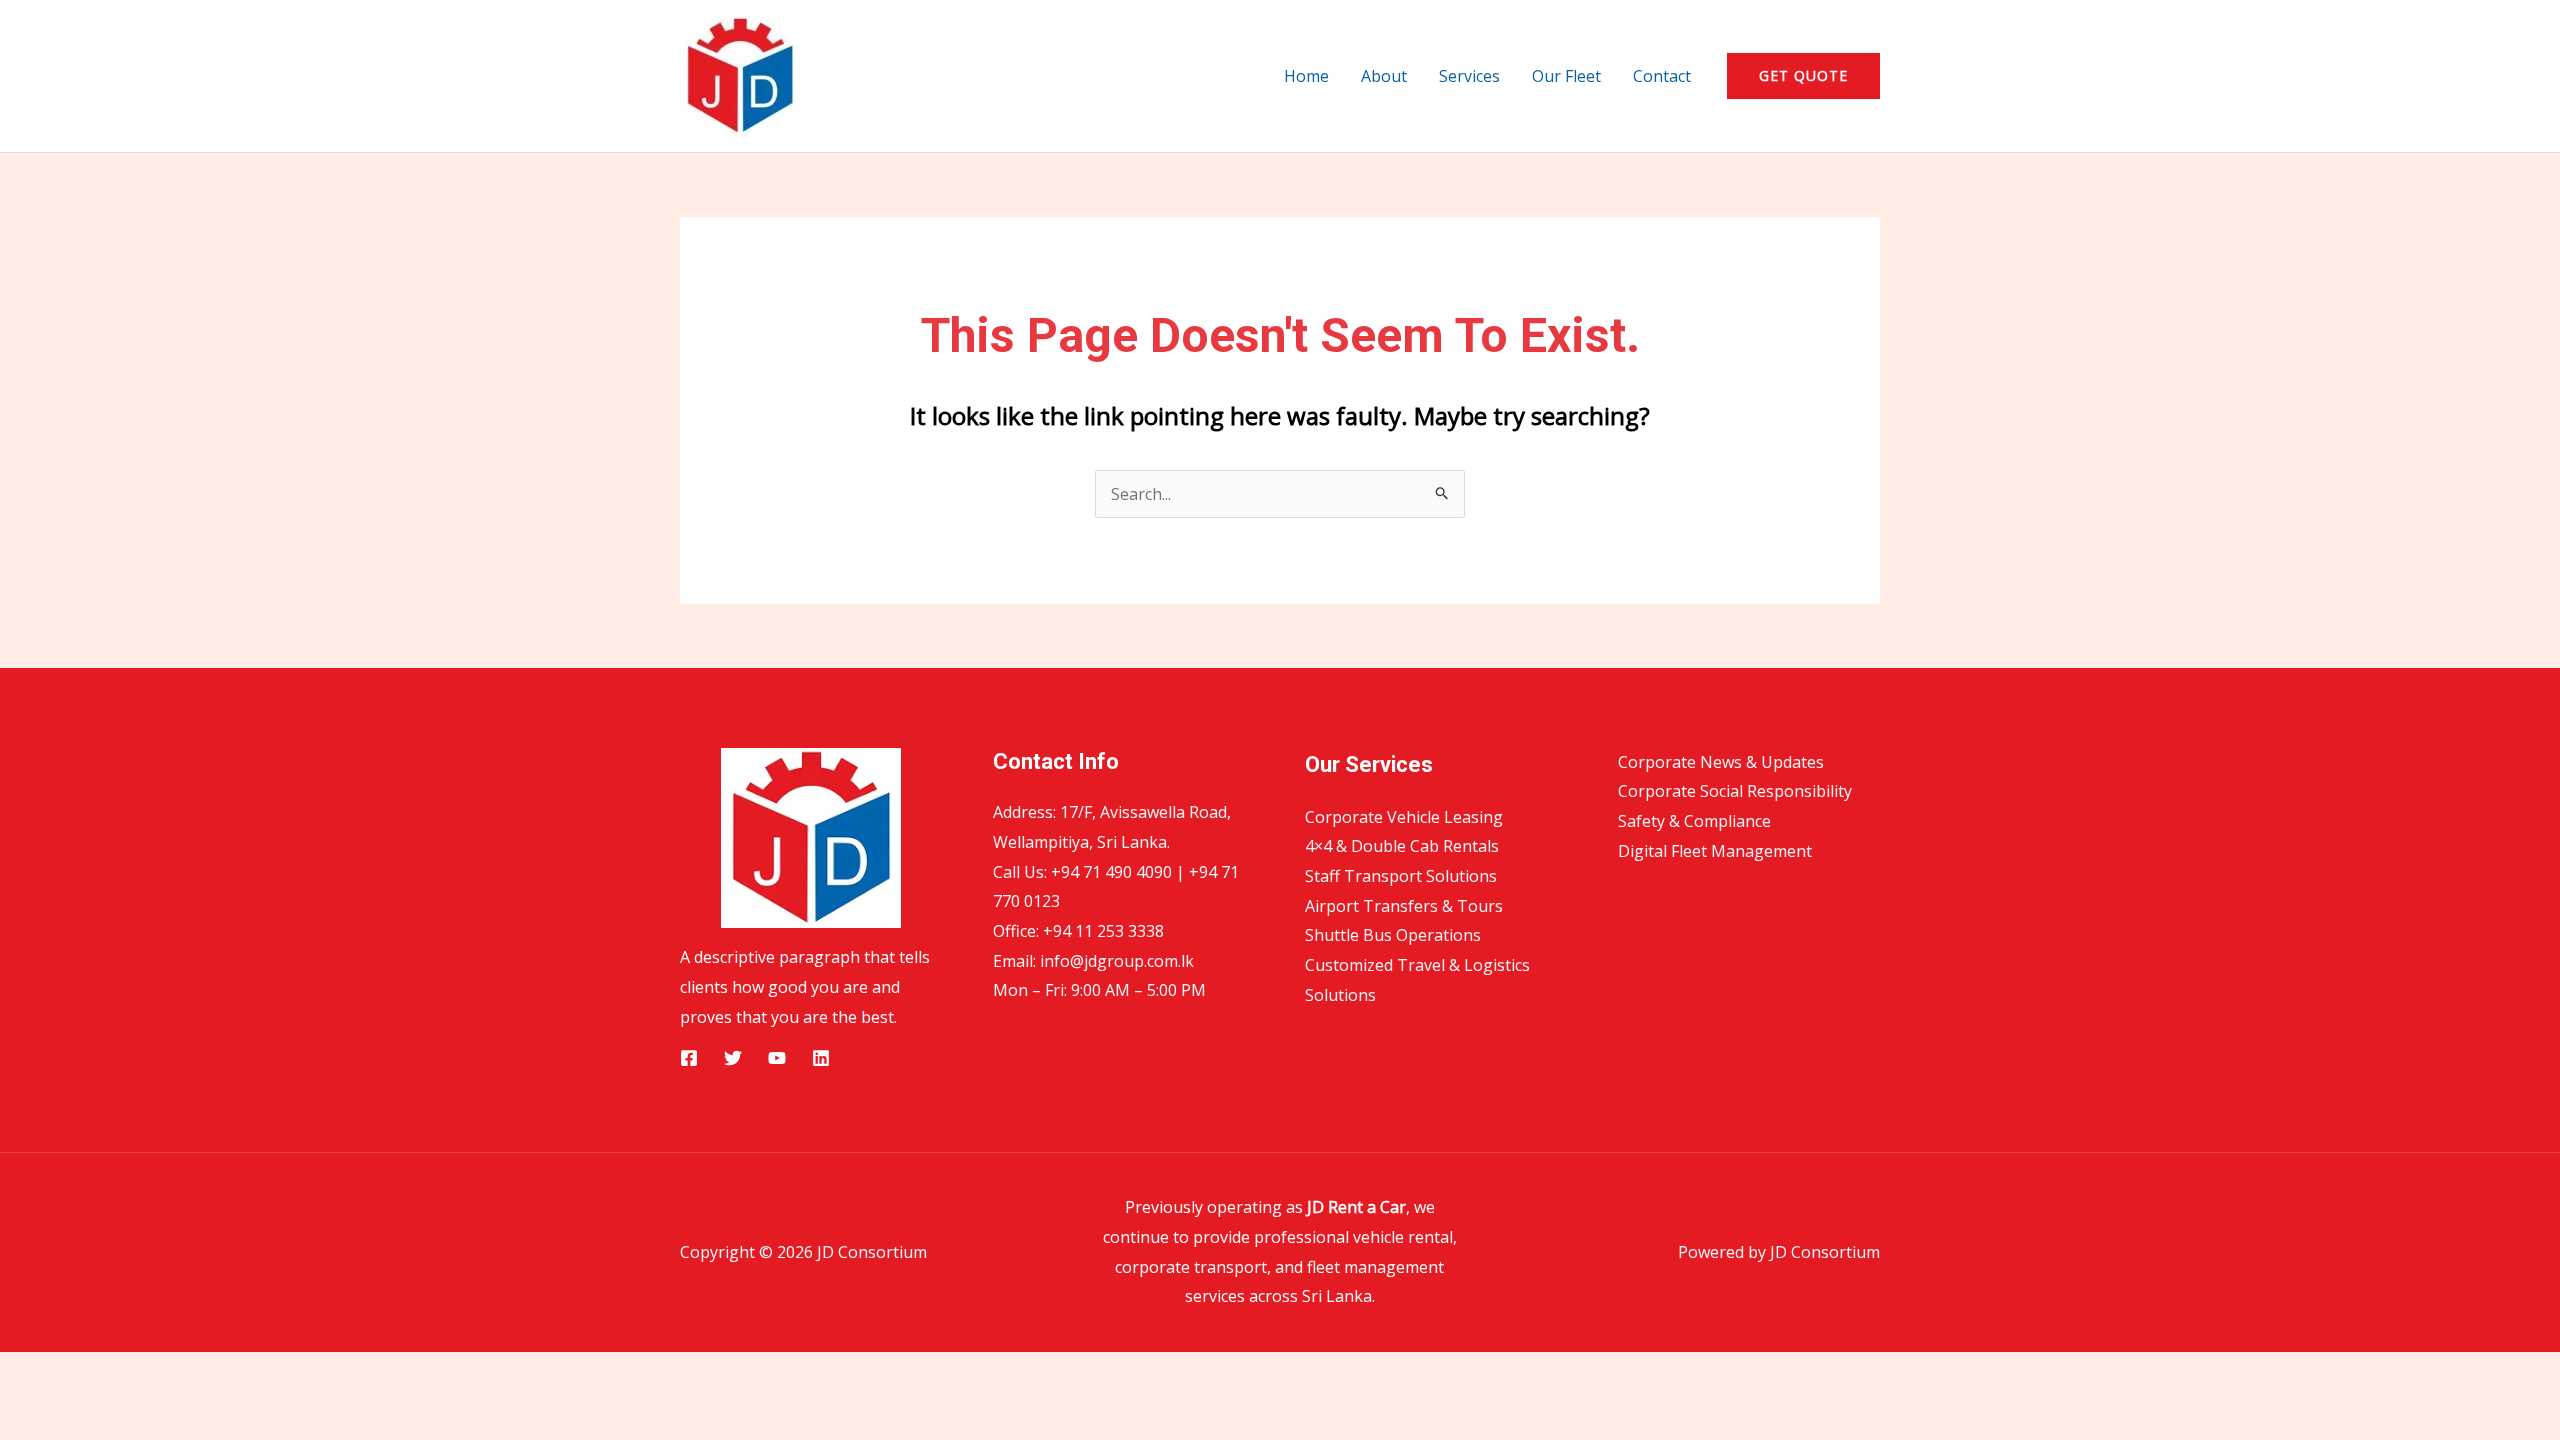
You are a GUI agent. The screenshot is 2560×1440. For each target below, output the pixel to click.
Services (1469, 76)
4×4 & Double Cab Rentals (1402, 846)
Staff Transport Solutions (1401, 876)
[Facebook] (689, 1058)
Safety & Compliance (1694, 821)
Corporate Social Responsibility (1735, 791)
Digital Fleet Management (1715, 851)
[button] (1803, 76)
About (1384, 76)
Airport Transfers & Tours (1404, 906)
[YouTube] (777, 1058)
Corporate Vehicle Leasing (1404, 817)
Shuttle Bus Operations (1393, 935)
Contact (1662, 76)
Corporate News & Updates (1721, 762)
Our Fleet (1566, 76)
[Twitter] (733, 1058)
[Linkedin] (821, 1058)
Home (1306, 76)
